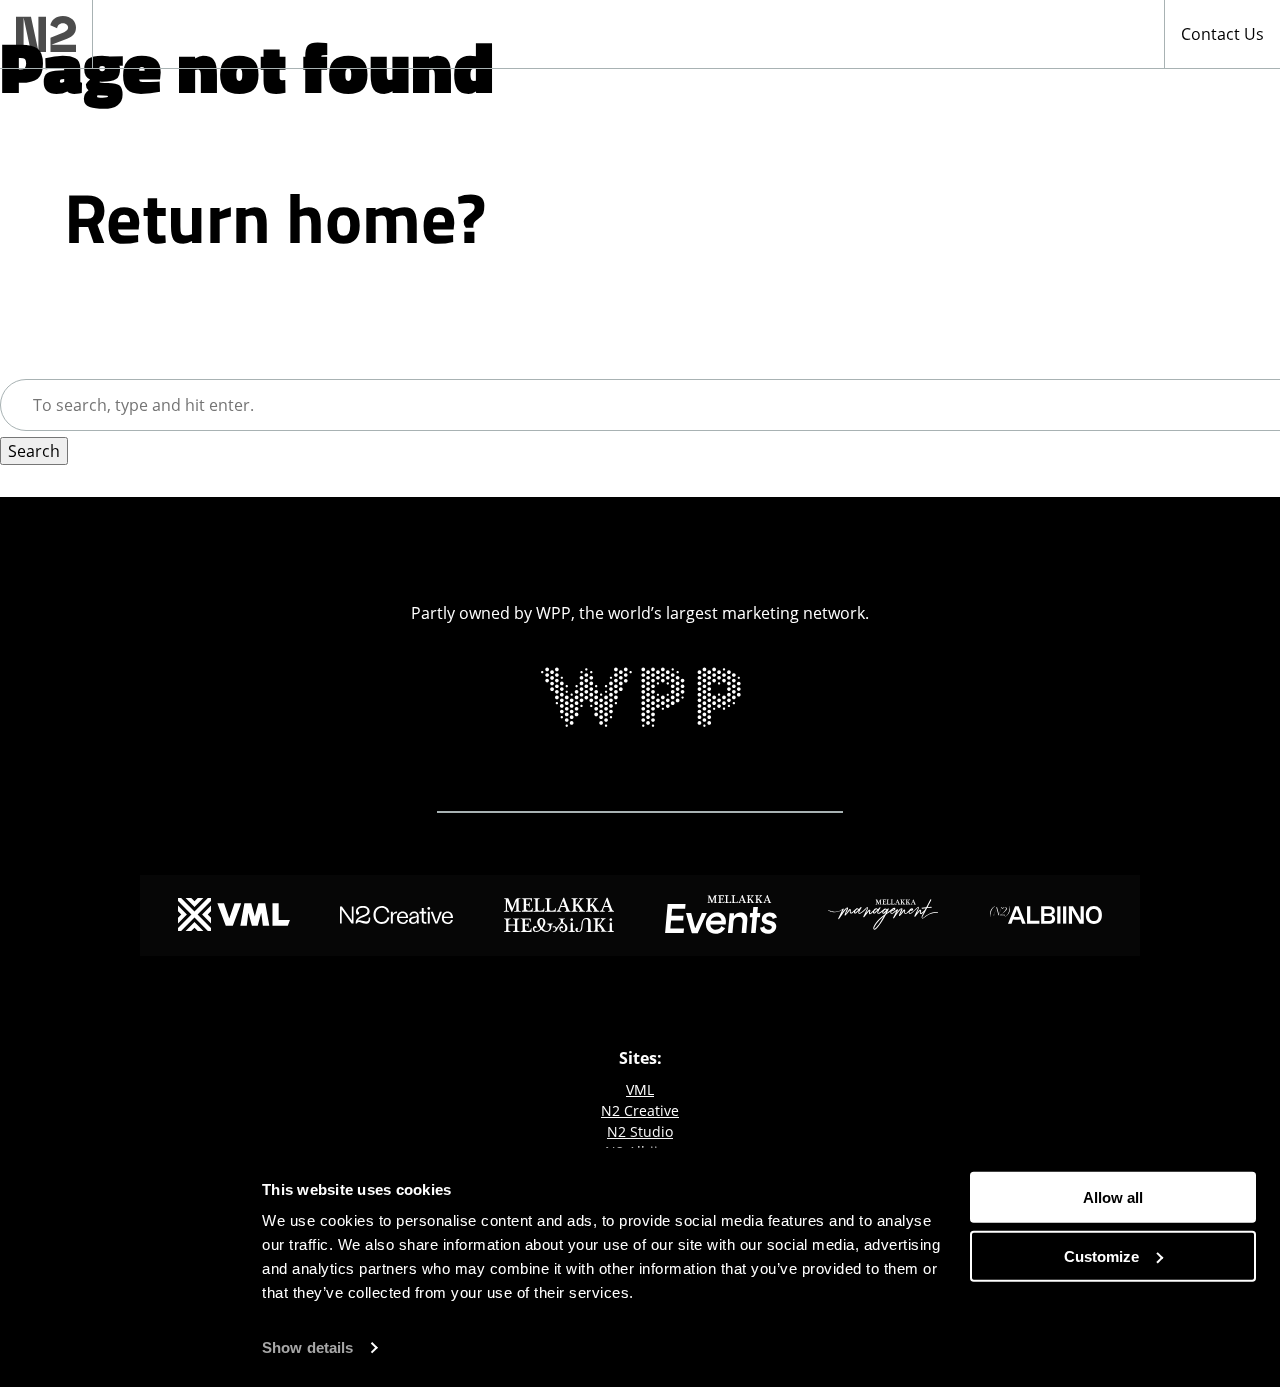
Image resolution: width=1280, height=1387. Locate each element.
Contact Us (1222, 34)
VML (640, 1089)
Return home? (275, 217)
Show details (307, 1347)
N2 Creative (640, 1110)
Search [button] (34, 451)
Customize (1101, 1255)
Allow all (1113, 1197)
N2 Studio (640, 1131)
